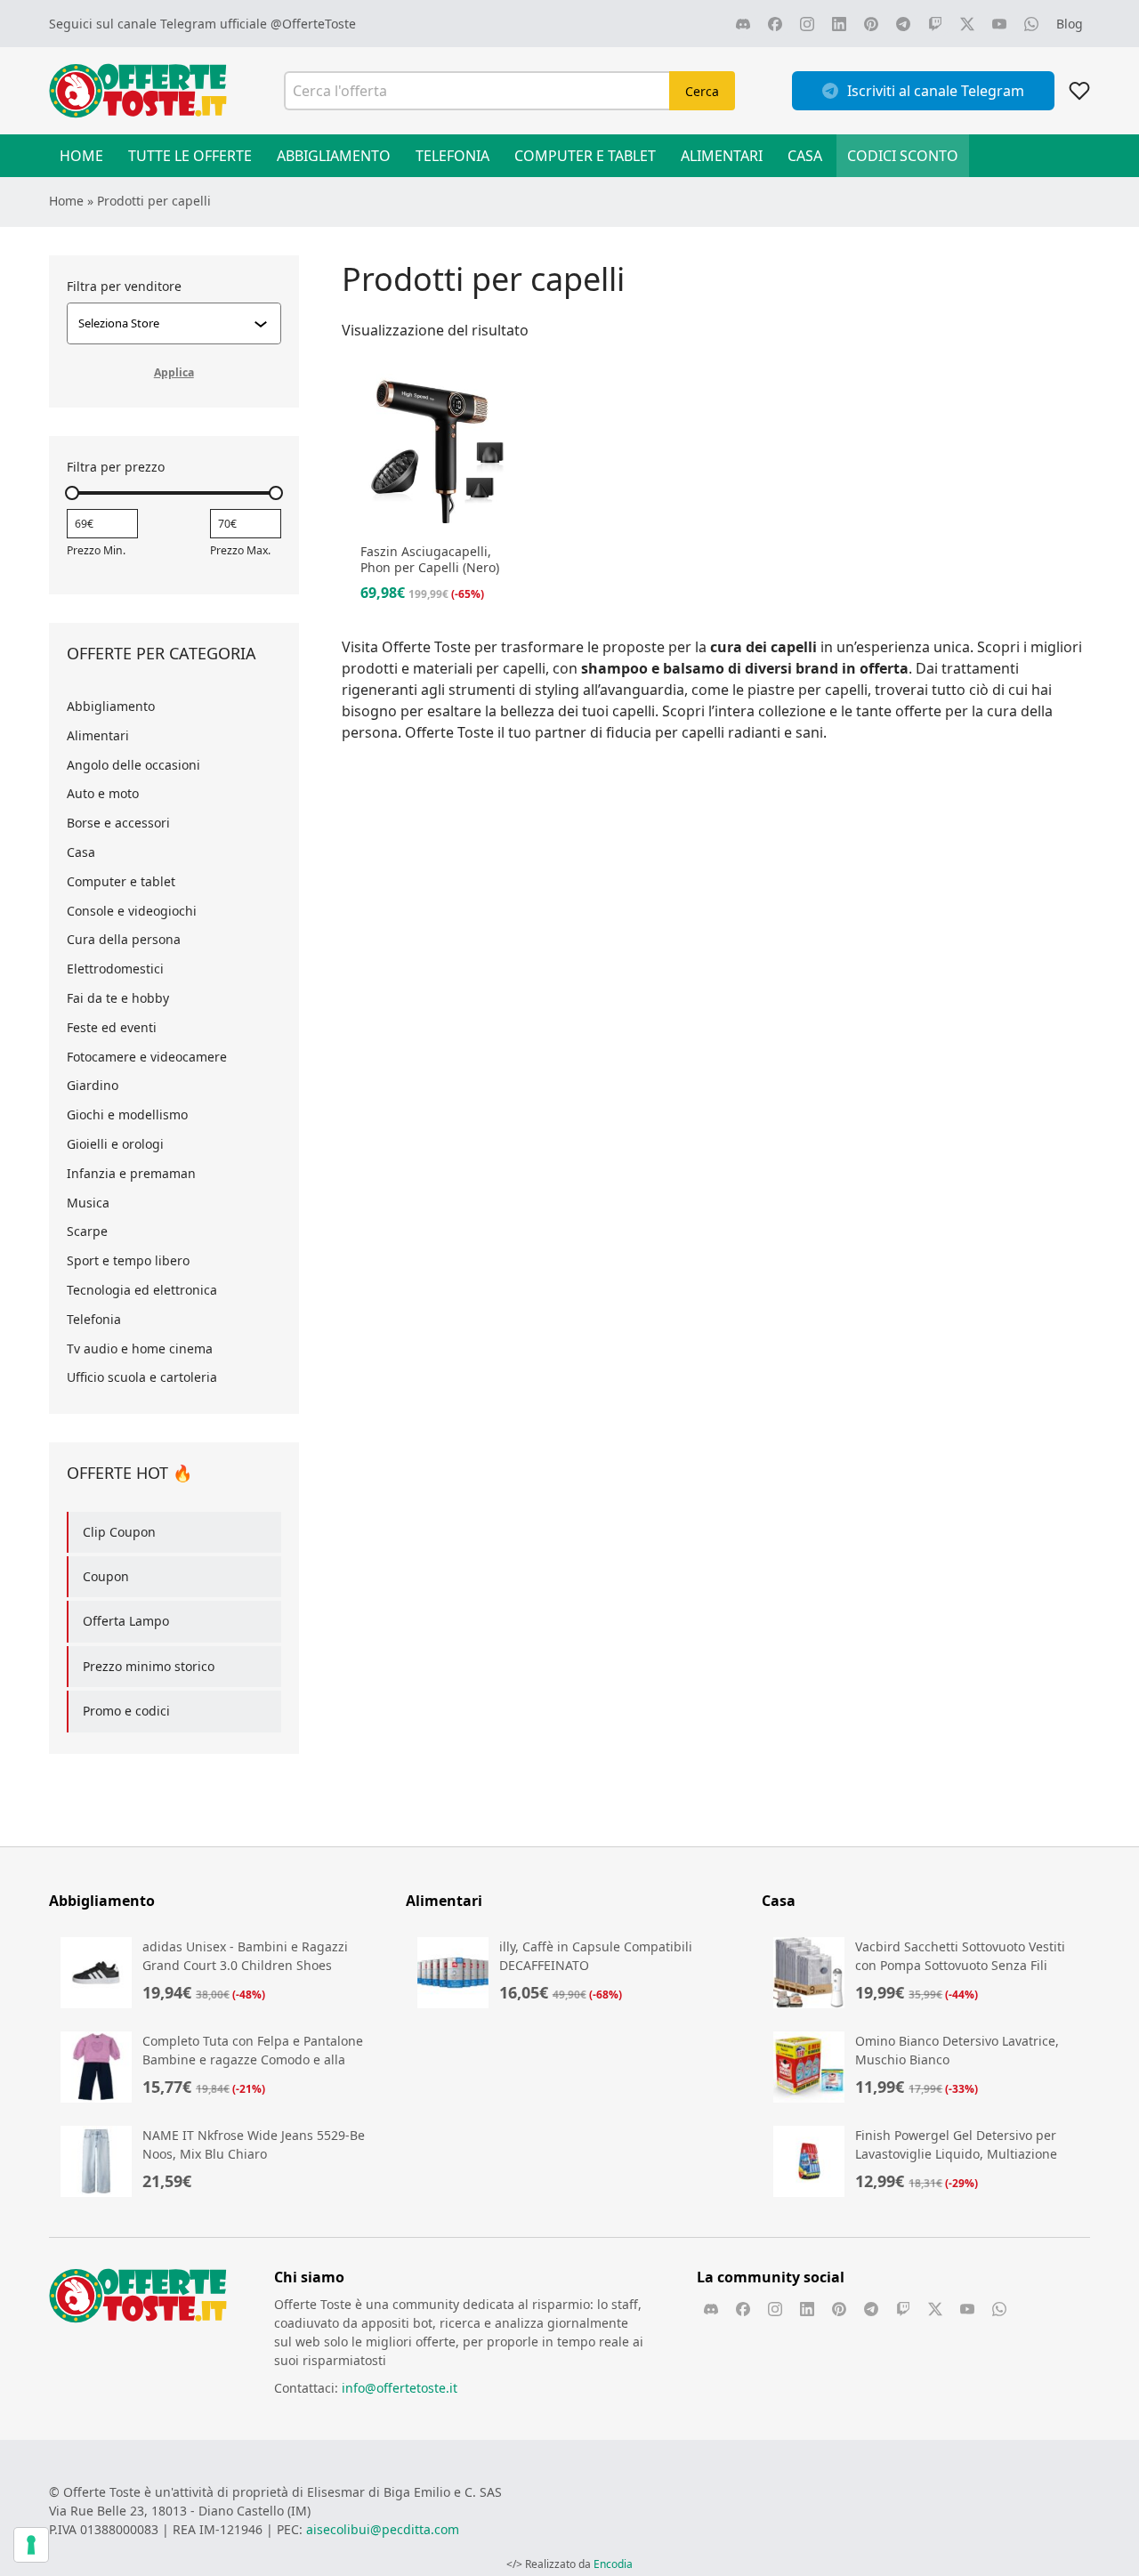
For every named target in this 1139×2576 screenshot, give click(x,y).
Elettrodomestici (115, 969)
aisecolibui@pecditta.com (383, 2529)
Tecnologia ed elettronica (142, 1290)
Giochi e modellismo (127, 1114)
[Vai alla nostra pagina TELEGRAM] (903, 24)
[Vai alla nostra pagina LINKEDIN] (839, 24)
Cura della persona (124, 939)
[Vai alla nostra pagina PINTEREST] (871, 24)
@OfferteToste (313, 24)
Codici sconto (903, 156)
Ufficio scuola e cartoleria (142, 1377)
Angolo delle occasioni (133, 765)
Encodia (613, 2564)
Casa (805, 156)
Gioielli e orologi (115, 1144)
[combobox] (166, 323)
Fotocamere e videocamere (147, 1057)
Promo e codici (126, 1711)
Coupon (106, 1576)
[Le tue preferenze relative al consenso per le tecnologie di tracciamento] (31, 2545)
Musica (88, 1203)
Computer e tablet (121, 881)
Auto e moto (103, 793)
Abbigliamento (334, 156)
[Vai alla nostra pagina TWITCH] (935, 24)
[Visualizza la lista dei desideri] (1079, 91)
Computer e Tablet (585, 156)
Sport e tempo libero (128, 1260)
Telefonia (452, 156)
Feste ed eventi (112, 1027)
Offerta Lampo (126, 1621)
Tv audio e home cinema (140, 1349)
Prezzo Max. (240, 550)
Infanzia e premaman (131, 1173)
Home (81, 156)
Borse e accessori (118, 823)
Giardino (93, 1085)
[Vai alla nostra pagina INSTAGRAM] (807, 24)
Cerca (702, 91)
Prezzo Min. (96, 550)
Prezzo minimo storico (149, 1666)
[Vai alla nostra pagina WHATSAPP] (1031, 24)
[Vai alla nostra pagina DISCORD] (743, 24)
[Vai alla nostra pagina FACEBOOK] (775, 24)
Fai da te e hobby (118, 998)
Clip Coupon (119, 1532)
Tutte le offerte (190, 156)
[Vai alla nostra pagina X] (967, 24)
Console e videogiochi (132, 911)
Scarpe (87, 1231)
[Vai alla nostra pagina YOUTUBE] (999, 24)
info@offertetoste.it (400, 2388)
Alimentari (722, 156)
